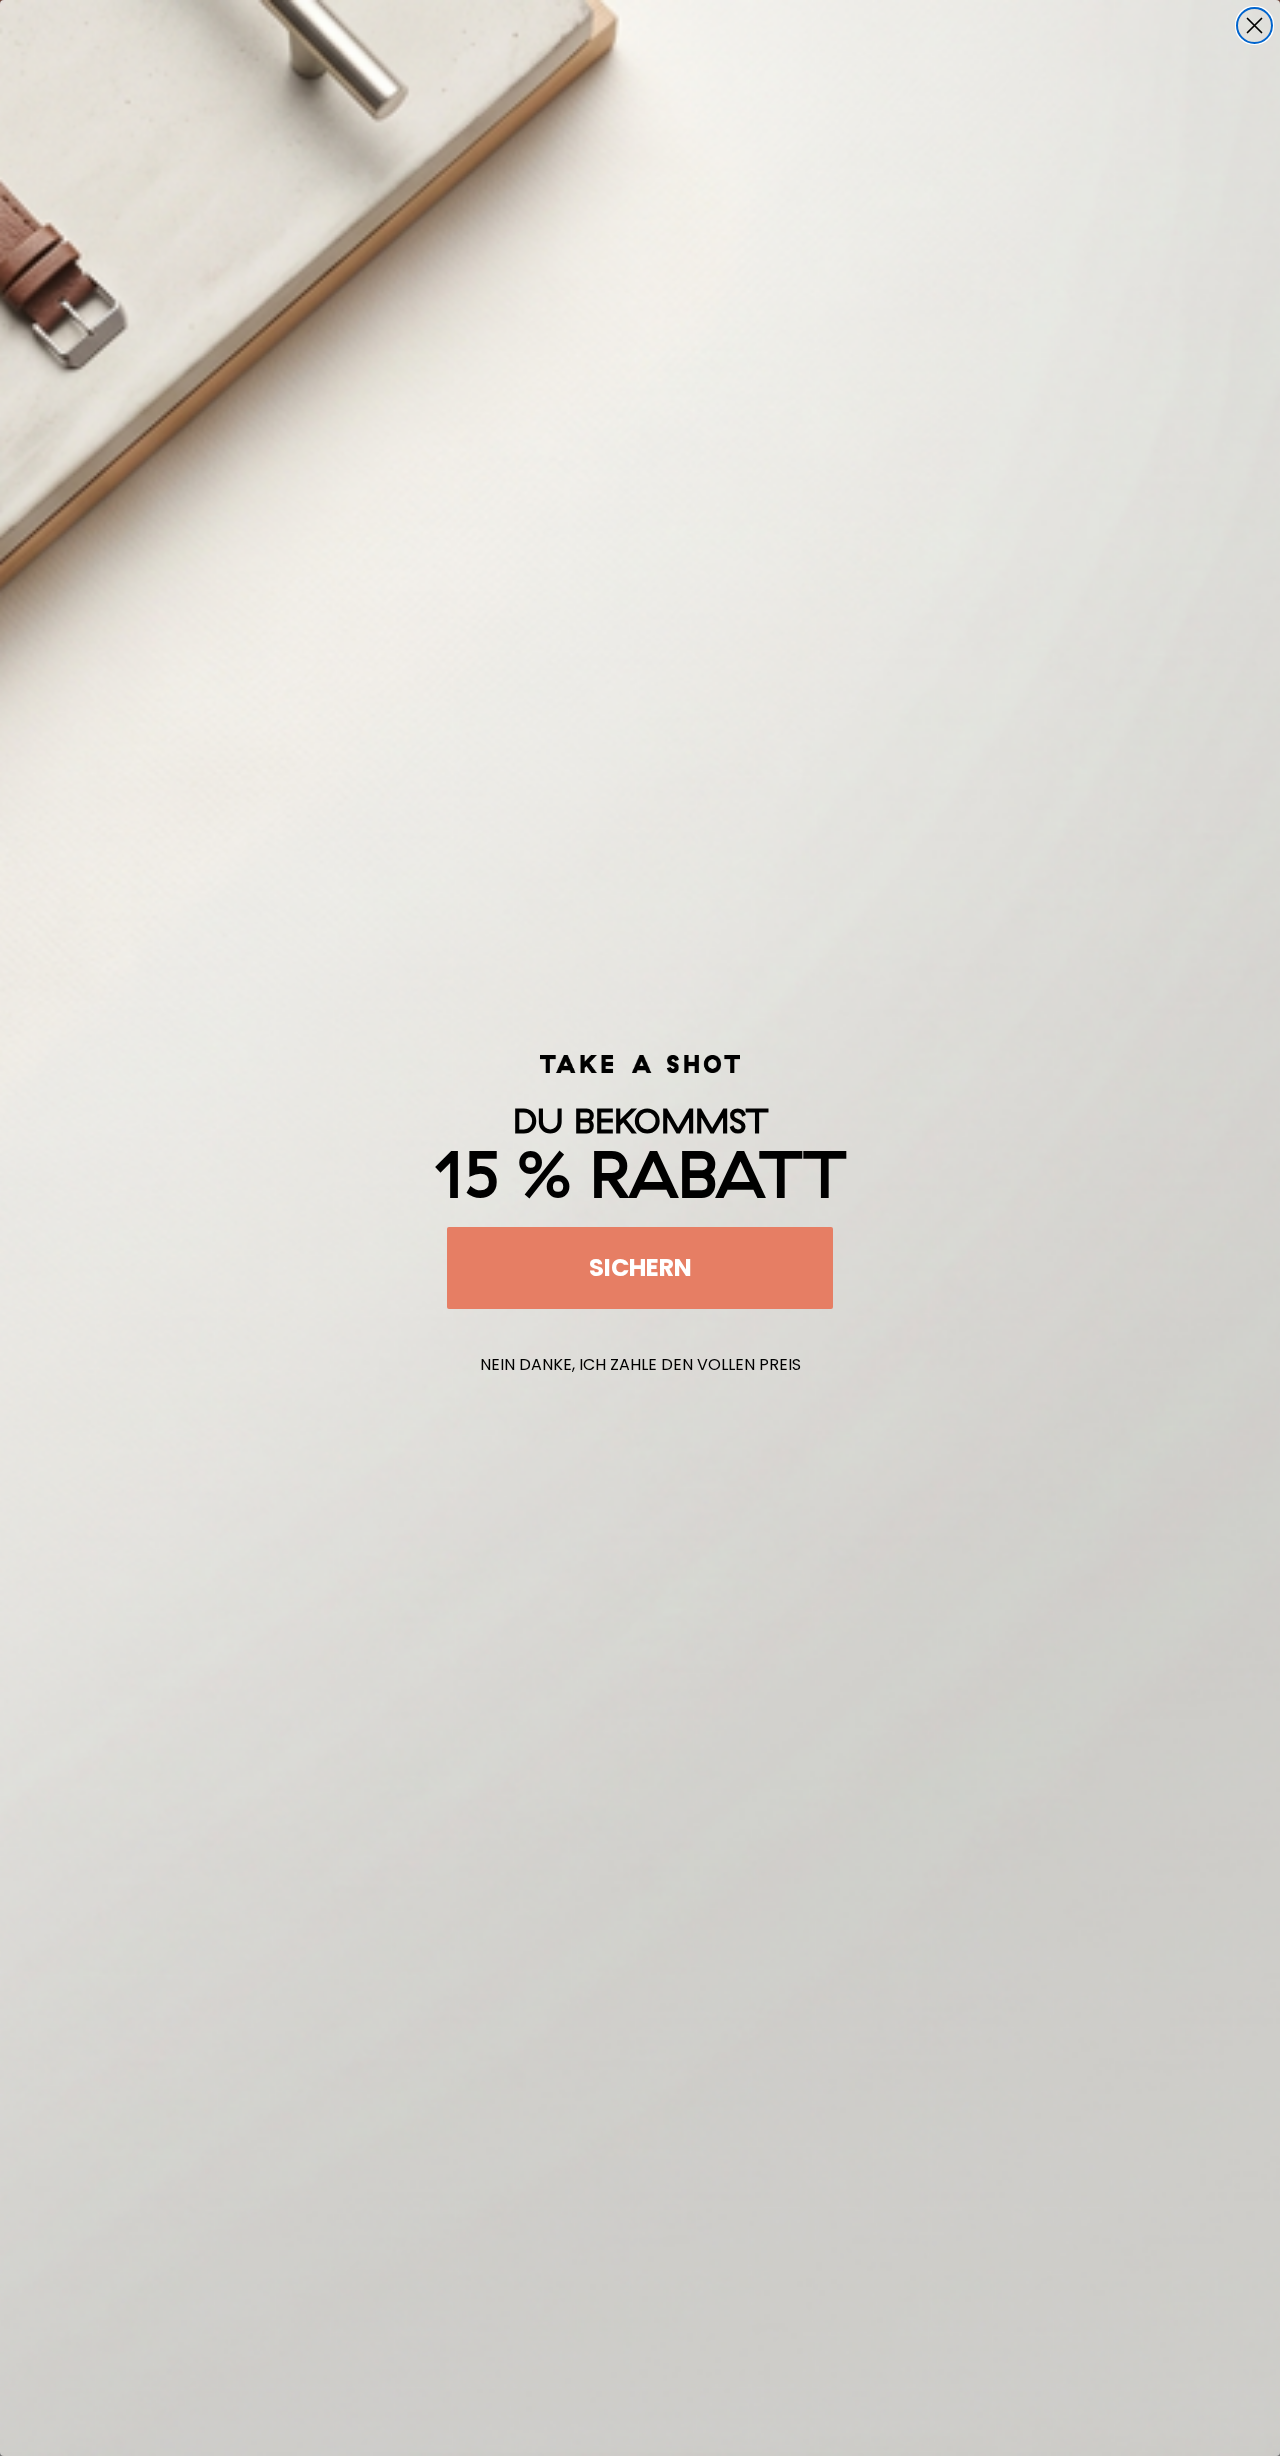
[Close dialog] (1254, 25)
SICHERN (640, 1267)
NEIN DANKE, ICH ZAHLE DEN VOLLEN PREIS (640, 1364)
